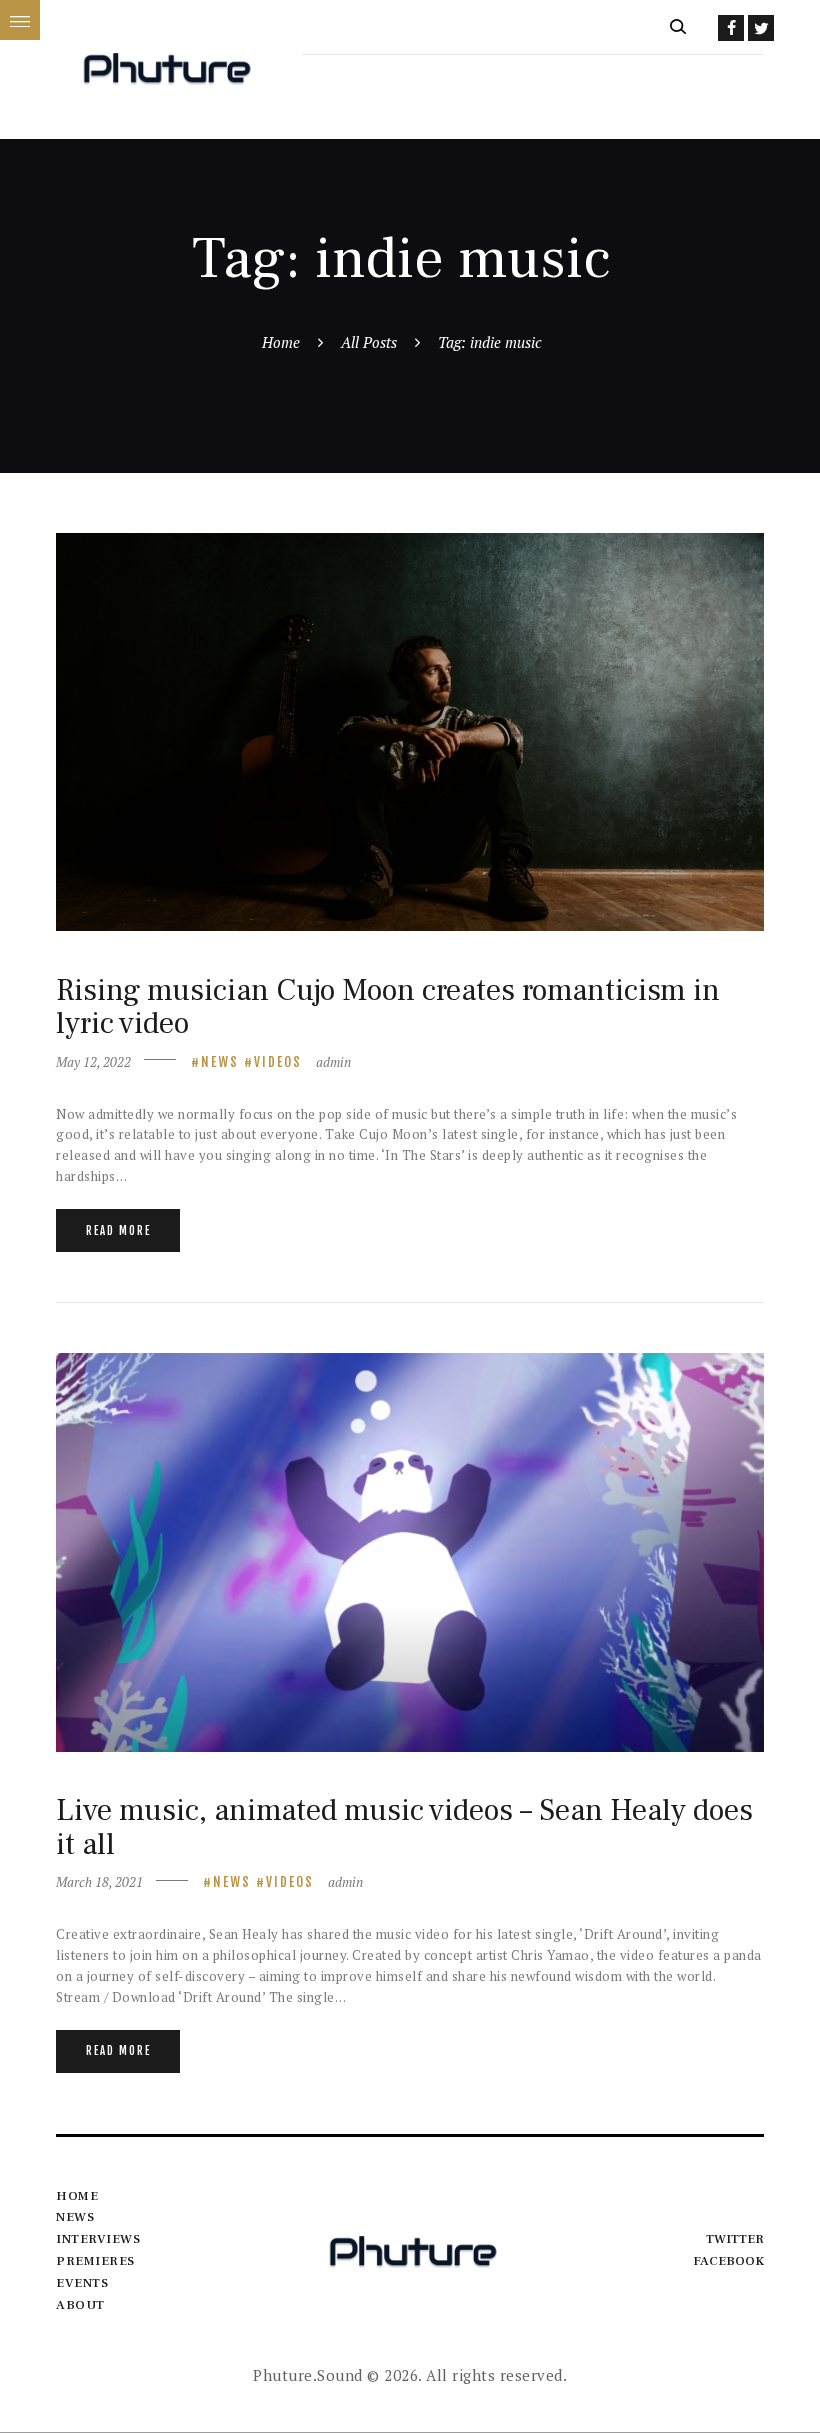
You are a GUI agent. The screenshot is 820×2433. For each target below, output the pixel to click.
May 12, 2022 (93, 1062)
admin (333, 1062)
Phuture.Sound (308, 2375)
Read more (118, 1231)
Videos (278, 1062)
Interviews (98, 2239)
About (80, 2305)
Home (281, 342)
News (220, 1062)
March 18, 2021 (99, 1882)
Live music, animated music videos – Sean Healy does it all (404, 1827)
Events (82, 2283)
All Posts (369, 342)
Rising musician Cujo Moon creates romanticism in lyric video (388, 1007)
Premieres (95, 2261)
